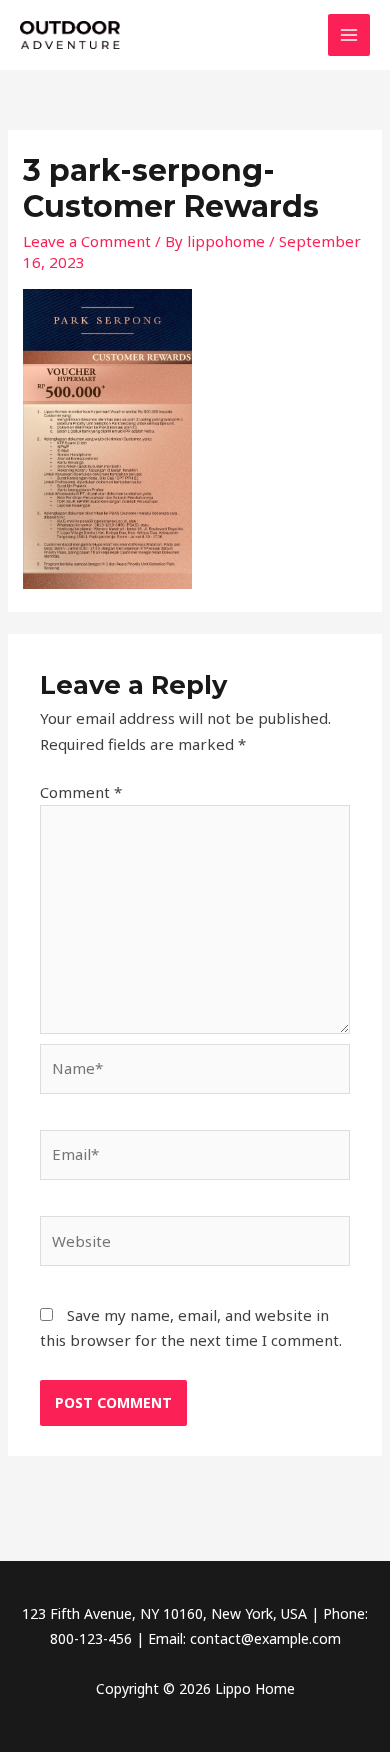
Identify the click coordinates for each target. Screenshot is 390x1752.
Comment (81, 792)
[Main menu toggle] (349, 35)
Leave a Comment (87, 241)
